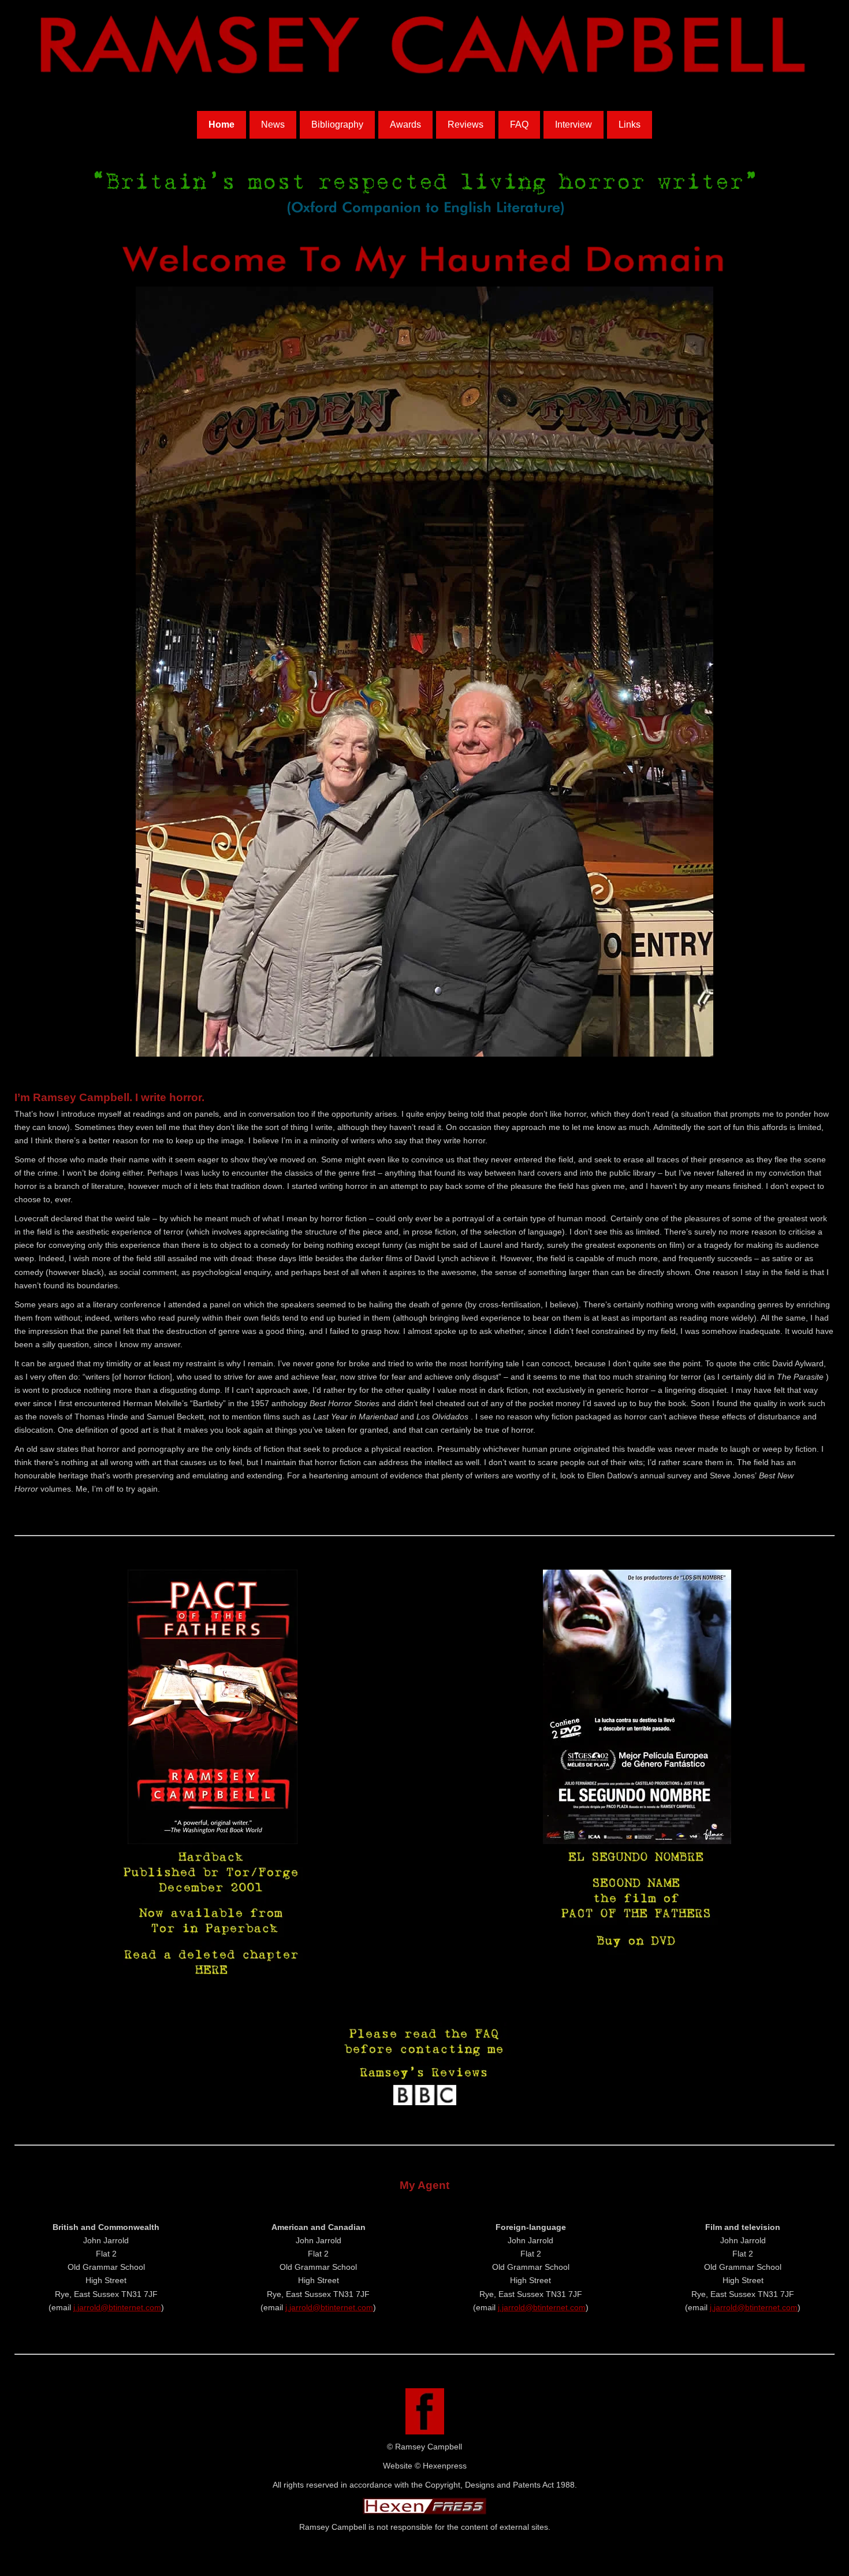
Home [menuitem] (221, 124)
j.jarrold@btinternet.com (117, 2307)
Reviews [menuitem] (466, 124)
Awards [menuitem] (405, 124)
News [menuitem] (273, 124)
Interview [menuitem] (574, 124)
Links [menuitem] (630, 124)
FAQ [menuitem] (519, 124)
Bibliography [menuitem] (337, 124)
